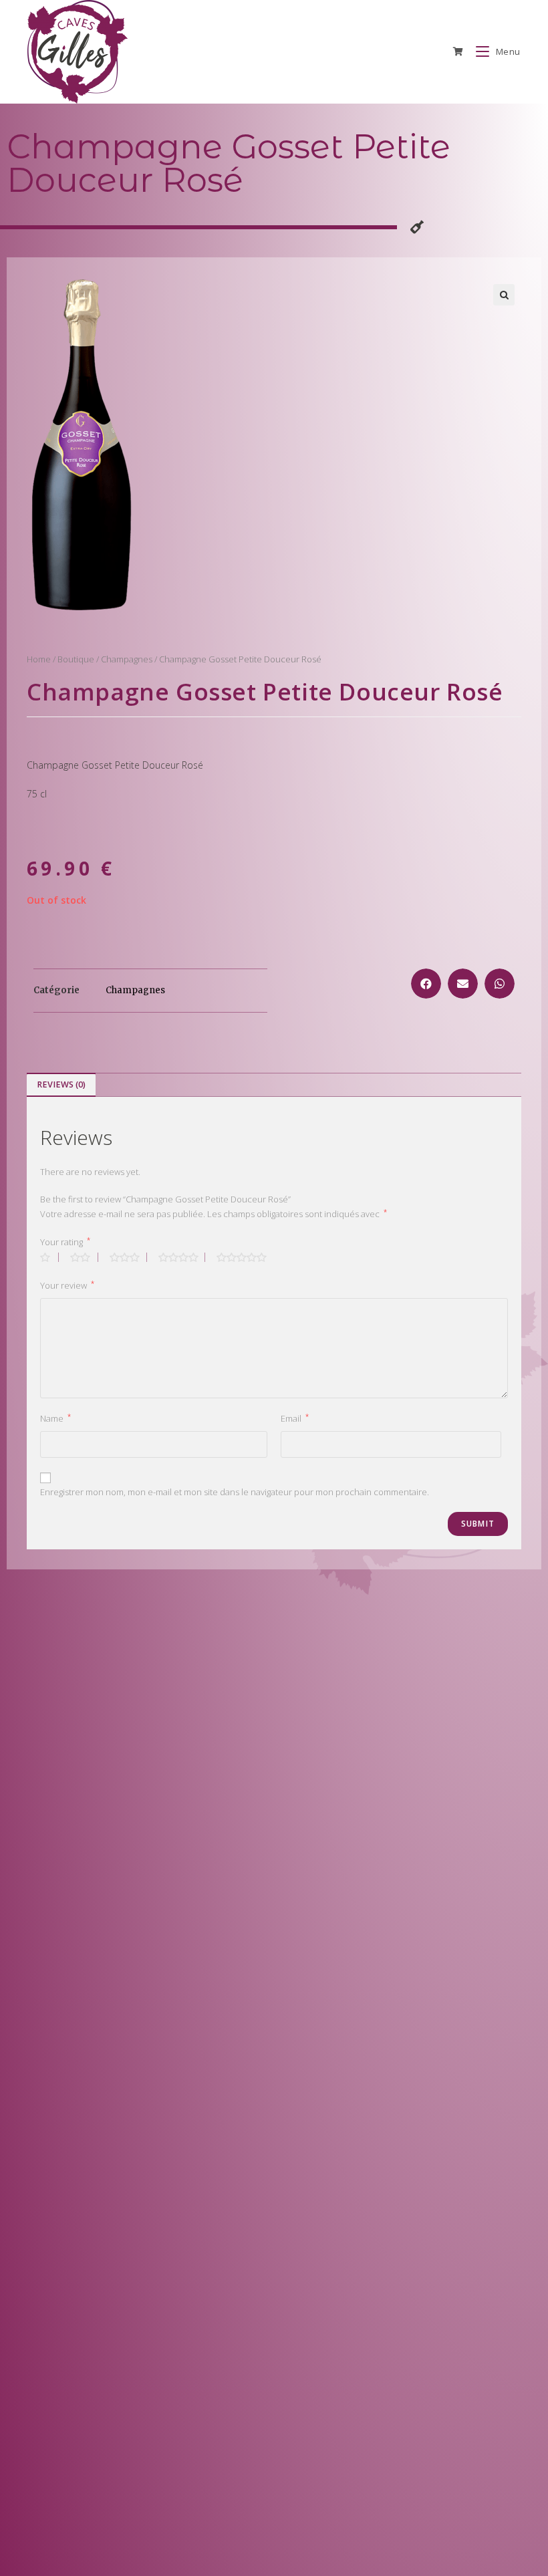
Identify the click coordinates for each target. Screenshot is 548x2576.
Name (55, 1418)
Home (39, 659)
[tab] (61, 1085)
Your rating (65, 1242)
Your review (67, 1285)
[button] (426, 984)
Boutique (76, 659)
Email (295, 1418)
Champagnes (127, 659)
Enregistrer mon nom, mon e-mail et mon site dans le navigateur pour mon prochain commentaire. (235, 1492)
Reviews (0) (61, 1084)
